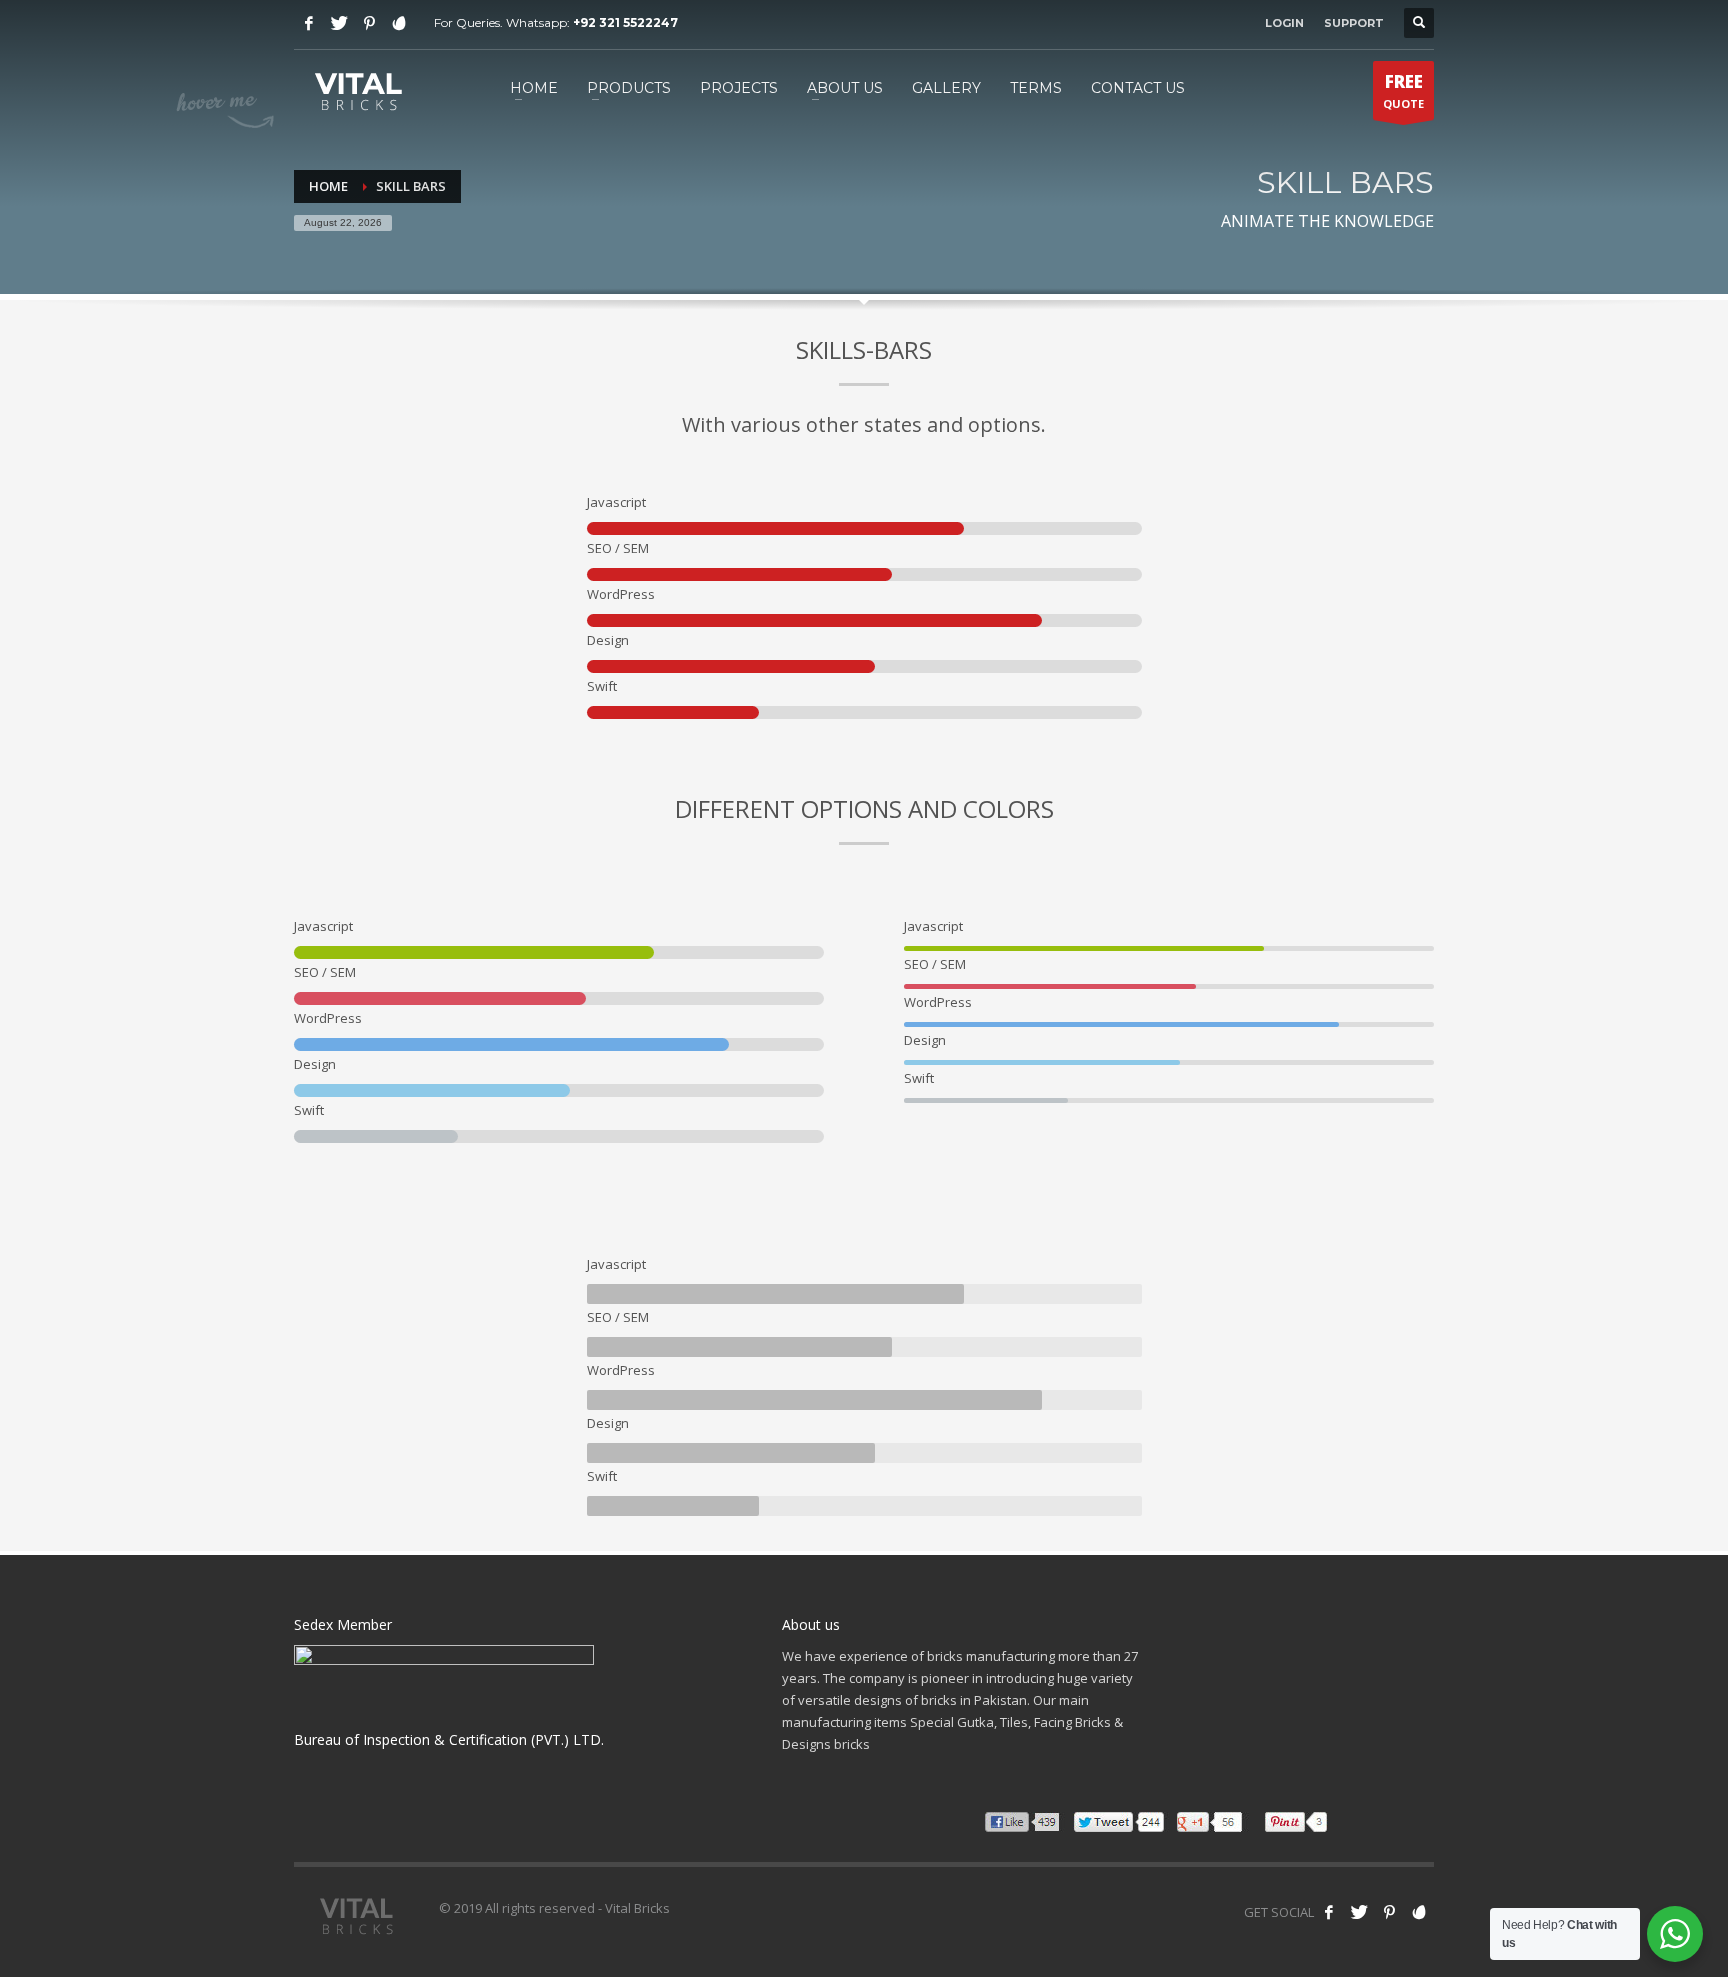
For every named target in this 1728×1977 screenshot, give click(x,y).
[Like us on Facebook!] (1329, 1912)
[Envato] (399, 23)
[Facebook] (309, 23)
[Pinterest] (369, 23)
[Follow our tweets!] (1359, 1912)
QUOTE (1403, 90)
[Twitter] (339, 23)
